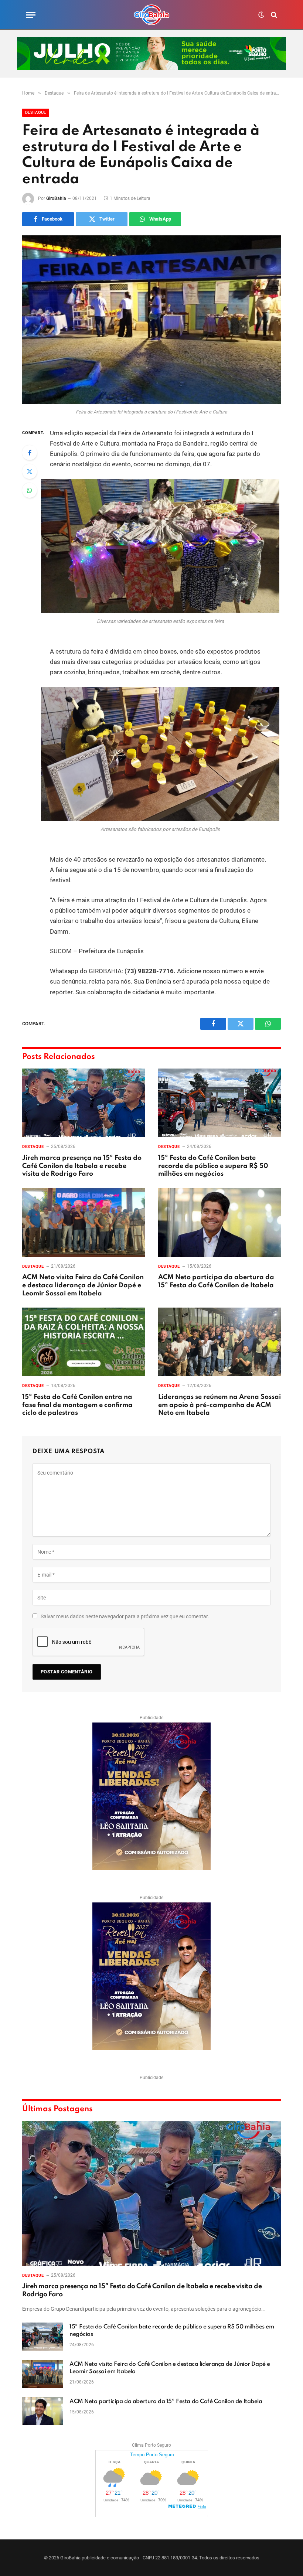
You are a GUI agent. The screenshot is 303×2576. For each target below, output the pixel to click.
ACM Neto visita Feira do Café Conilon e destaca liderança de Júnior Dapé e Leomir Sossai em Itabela (83, 1285)
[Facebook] (30, 453)
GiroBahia (56, 198)
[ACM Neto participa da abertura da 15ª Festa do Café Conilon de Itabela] (219, 1222)
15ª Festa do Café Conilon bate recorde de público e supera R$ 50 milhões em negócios (213, 1166)
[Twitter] (30, 471)
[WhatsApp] (30, 490)
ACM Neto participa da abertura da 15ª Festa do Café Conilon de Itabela (216, 1281)
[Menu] (31, 15)
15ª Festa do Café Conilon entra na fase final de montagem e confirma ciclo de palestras (77, 1405)
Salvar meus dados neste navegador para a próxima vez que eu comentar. (125, 1616)
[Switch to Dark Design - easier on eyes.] (261, 15)
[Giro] (151, 15)
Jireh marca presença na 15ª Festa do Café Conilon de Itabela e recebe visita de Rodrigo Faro (82, 1166)
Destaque (36, 113)
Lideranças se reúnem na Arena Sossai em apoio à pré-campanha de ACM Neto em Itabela (219, 1405)
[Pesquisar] (273, 15)
